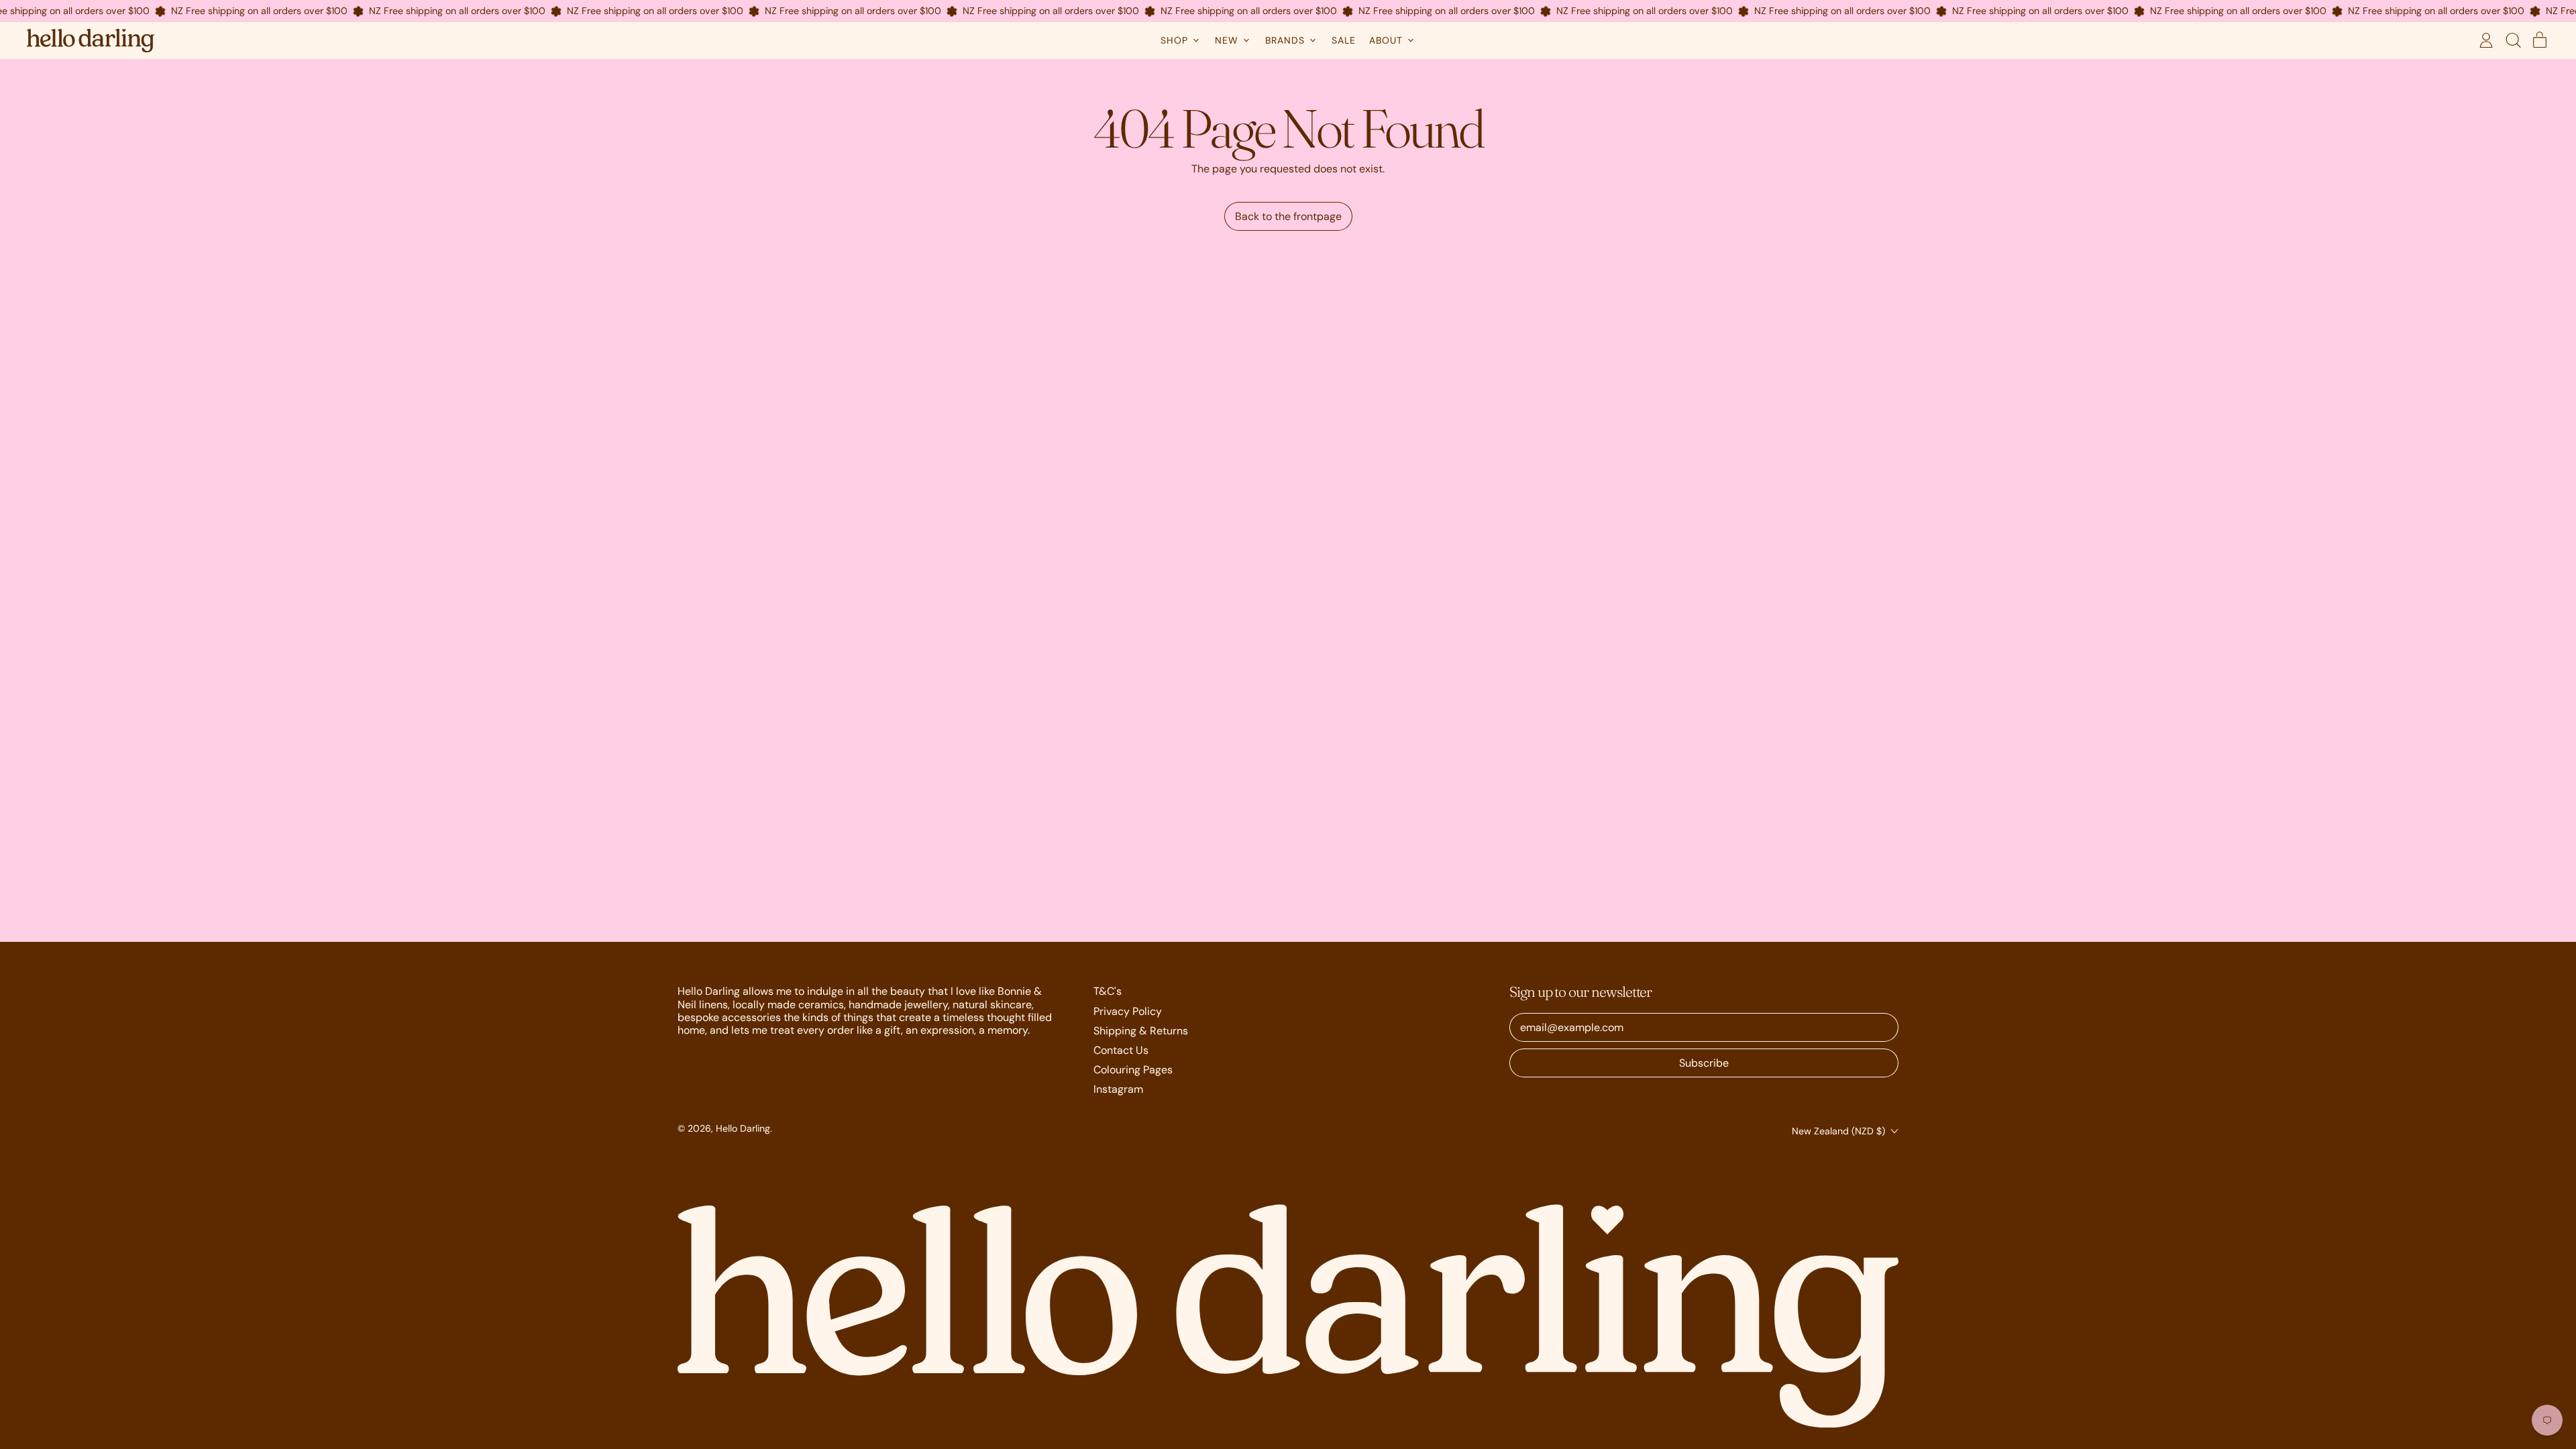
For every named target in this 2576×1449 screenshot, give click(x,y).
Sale (1344, 40)
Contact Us (1121, 1050)
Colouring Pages (1133, 1070)
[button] (2513, 40)
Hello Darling (743, 1128)
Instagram (1118, 1089)
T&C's (1108, 991)
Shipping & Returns (1141, 1031)
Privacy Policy (1128, 1011)
